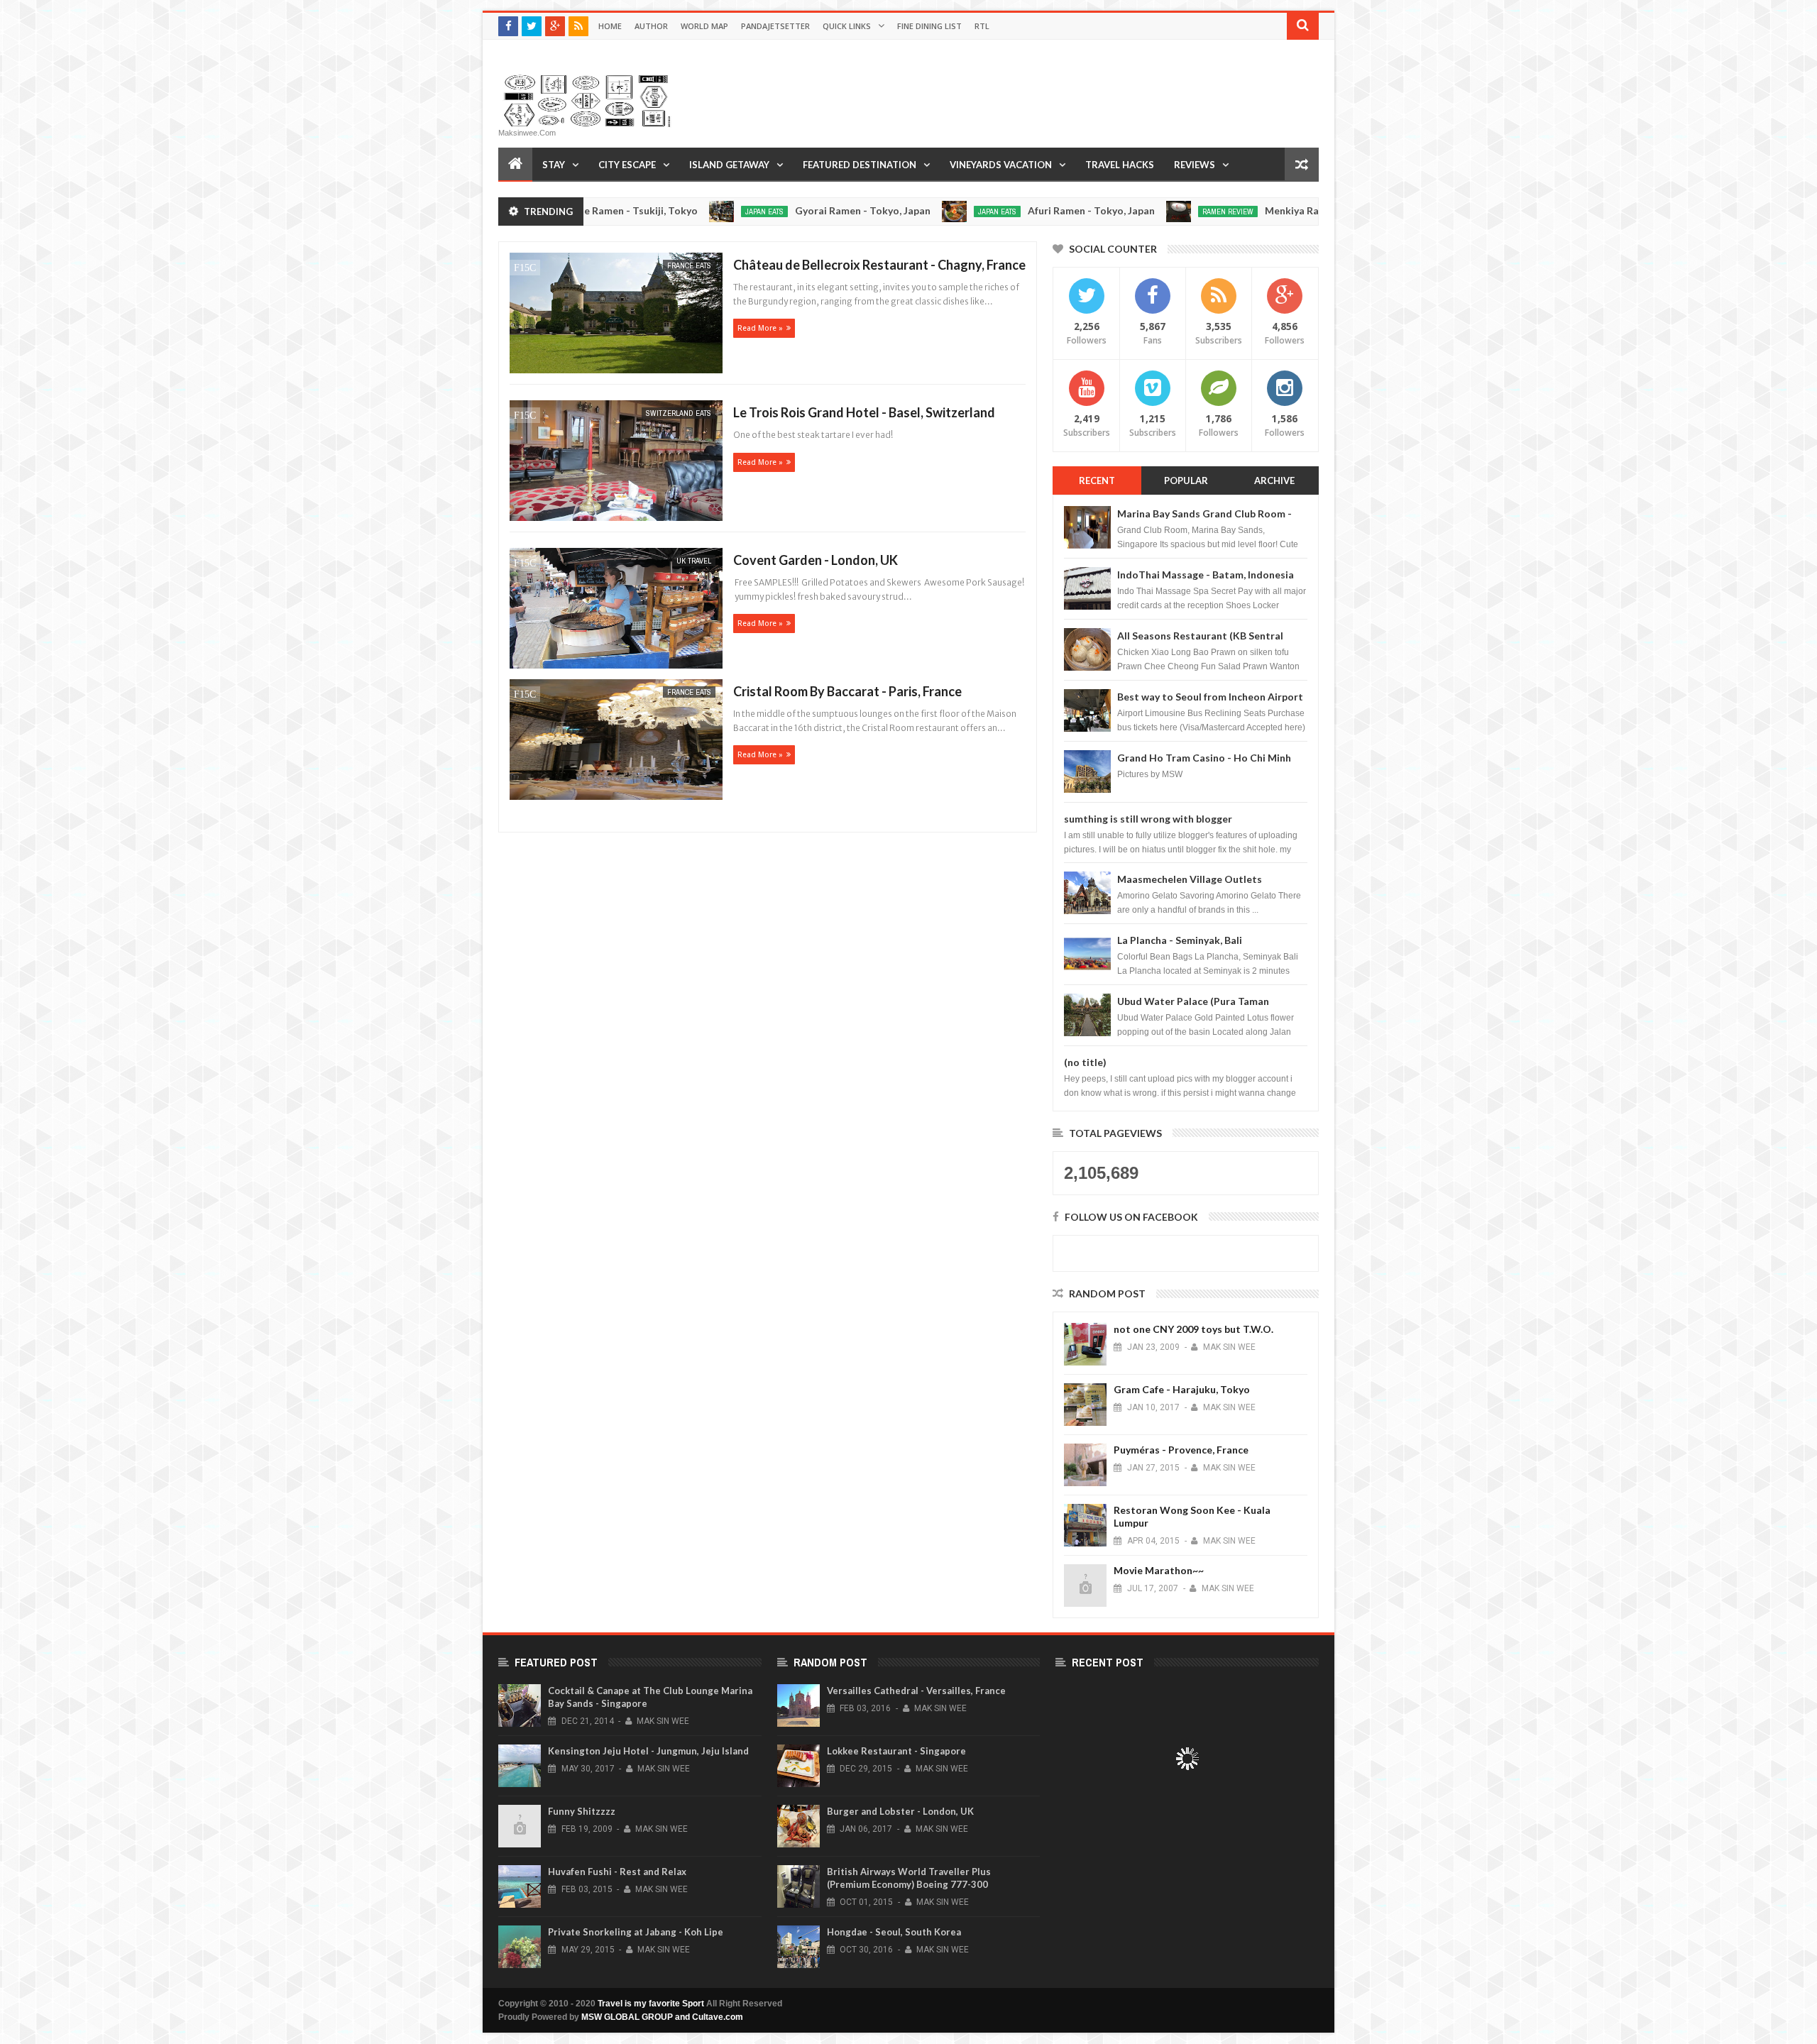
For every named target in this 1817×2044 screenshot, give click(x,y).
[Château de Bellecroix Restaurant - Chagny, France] (614, 315)
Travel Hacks (1120, 165)
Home (610, 26)
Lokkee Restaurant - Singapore (896, 1751)
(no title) (1085, 1062)
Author (651, 26)
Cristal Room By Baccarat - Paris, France (847, 691)
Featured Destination (860, 165)
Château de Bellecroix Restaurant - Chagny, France (879, 265)
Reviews (1195, 165)
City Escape (627, 165)
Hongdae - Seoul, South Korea (894, 1932)
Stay (554, 165)
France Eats (689, 265)
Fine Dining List (929, 26)
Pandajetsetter (775, 26)
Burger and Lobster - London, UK (900, 1811)
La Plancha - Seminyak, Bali (1180, 940)
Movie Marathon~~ (1159, 1570)
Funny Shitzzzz (582, 1811)
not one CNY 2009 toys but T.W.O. (1193, 1329)
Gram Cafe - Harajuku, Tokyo (1182, 1389)
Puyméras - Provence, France (1181, 1450)
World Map (704, 26)
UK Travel (694, 561)
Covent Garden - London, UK (816, 560)
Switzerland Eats (679, 413)
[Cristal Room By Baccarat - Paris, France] (614, 741)
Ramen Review (1133, 211)
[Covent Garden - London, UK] (614, 610)
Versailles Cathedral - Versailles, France (916, 1691)
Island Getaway (729, 165)
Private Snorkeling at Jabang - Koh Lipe (636, 1932)
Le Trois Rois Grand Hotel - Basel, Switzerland (864, 412)
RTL (982, 26)
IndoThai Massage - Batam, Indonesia (1206, 575)
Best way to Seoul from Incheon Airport (1210, 697)
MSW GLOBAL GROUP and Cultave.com (662, 2017)
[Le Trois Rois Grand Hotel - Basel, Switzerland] (614, 462)
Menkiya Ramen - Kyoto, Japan (1241, 210)
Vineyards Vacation (1001, 165)
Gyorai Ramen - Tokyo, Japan (768, 210)
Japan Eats (669, 211)
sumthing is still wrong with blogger (1148, 819)
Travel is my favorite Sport (651, 2004)
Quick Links (847, 26)
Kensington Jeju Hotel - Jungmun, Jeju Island (648, 1751)
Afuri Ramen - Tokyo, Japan (996, 210)
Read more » (760, 328)
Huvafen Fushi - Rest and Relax (617, 1872)
